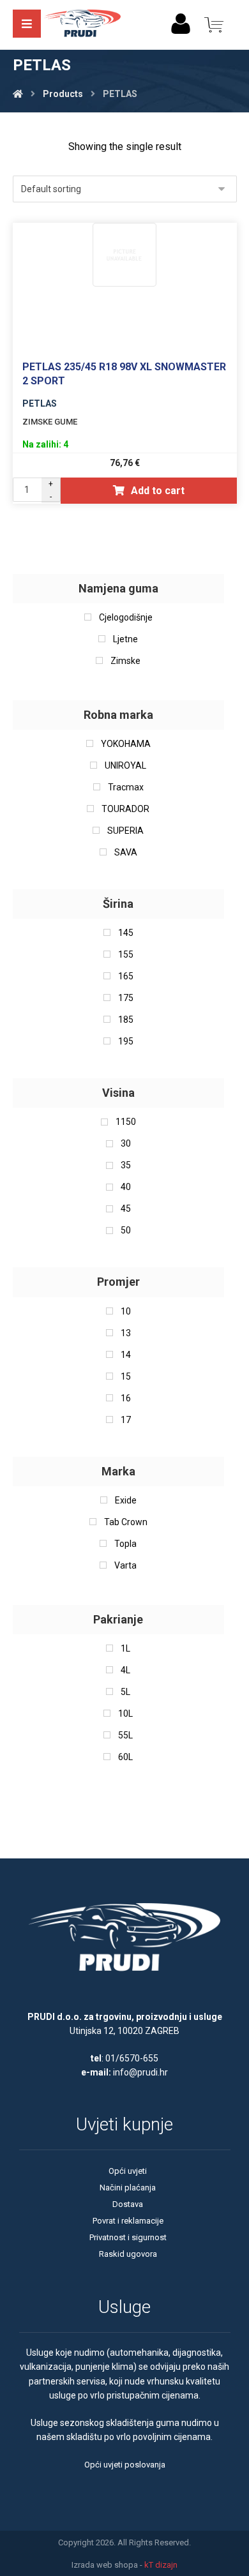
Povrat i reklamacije (128, 2221)
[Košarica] (214, 24)
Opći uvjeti (128, 2171)
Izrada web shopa (105, 2565)
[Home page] (18, 94)
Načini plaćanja (128, 2188)
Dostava (128, 2204)
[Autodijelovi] (82, 25)
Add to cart (158, 491)
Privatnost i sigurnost (128, 2237)
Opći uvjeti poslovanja (125, 2465)
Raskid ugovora (128, 2254)
